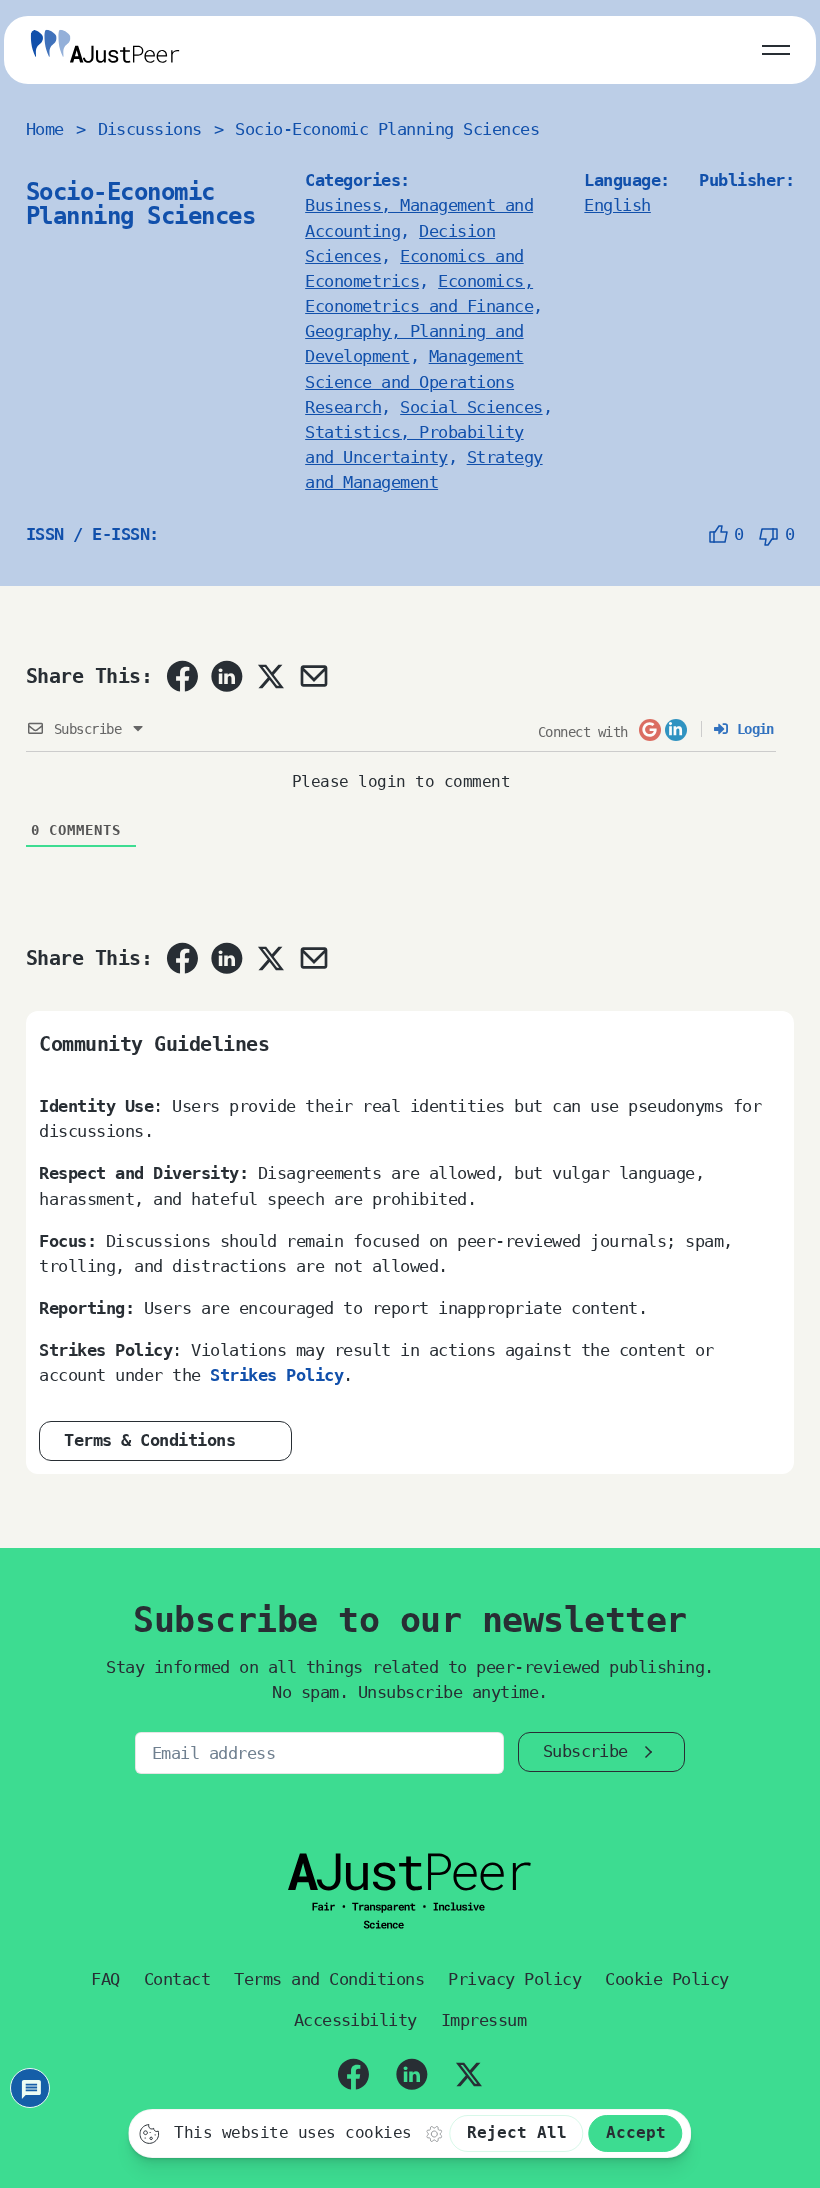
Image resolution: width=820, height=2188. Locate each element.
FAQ (105, 1979)
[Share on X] (270, 676)
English (617, 205)
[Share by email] (314, 676)
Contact (177, 1979)
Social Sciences (471, 407)
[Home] (105, 49)
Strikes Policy (276, 1375)
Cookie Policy (666, 1979)
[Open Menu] (776, 46)
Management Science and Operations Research (414, 381)
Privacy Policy (514, 1979)
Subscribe (585, 1751)
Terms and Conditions (329, 1979)
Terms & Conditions (149, 1440)
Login (751, 729)
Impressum (483, 2020)
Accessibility (355, 2020)
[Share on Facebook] (182, 676)
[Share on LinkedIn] (227, 676)
